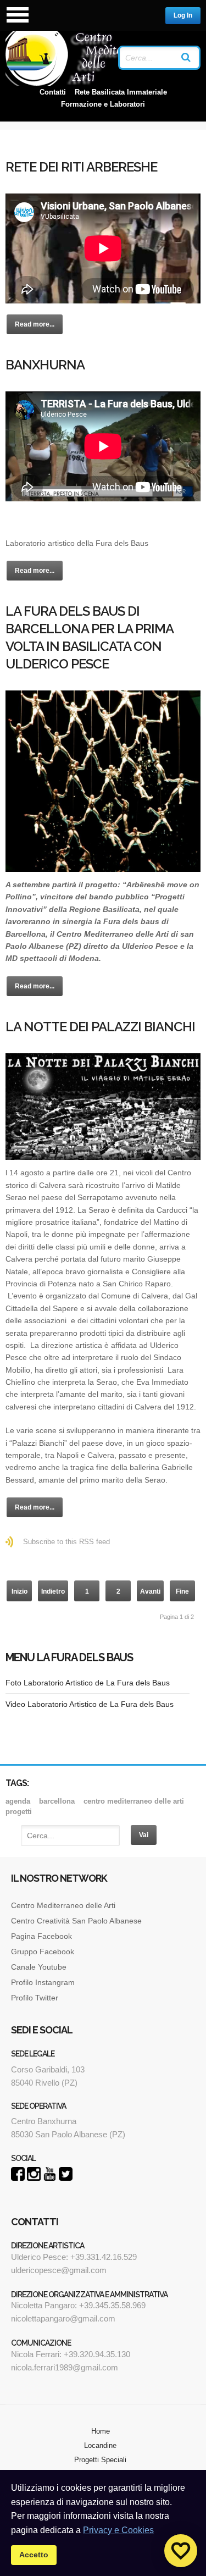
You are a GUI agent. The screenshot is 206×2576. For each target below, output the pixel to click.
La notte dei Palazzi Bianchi (100, 1027)
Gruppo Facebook (43, 1952)
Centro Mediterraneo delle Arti (63, 1905)
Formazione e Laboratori (103, 104)
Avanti (150, 1591)
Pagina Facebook (41, 1936)
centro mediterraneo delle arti (134, 1801)
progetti (19, 1812)
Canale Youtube (40, 1967)
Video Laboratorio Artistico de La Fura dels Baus (90, 1704)
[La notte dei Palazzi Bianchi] (103, 1107)
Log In (183, 15)
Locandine (100, 2445)
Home (101, 2431)
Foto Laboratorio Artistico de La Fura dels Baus (88, 1683)
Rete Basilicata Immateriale (121, 92)
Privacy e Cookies (118, 2530)
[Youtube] (50, 2178)
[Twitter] (66, 2178)
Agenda (18, 1801)
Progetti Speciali (100, 2460)
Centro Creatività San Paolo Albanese (76, 1921)
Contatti (53, 92)
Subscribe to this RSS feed (66, 1542)
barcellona (57, 1801)
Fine (182, 1591)
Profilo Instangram (43, 1982)
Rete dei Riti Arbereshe (81, 167)
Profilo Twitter (35, 1998)
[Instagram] (34, 2178)
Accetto (34, 2555)
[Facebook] (18, 2178)
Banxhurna (45, 365)
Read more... (35, 324)
